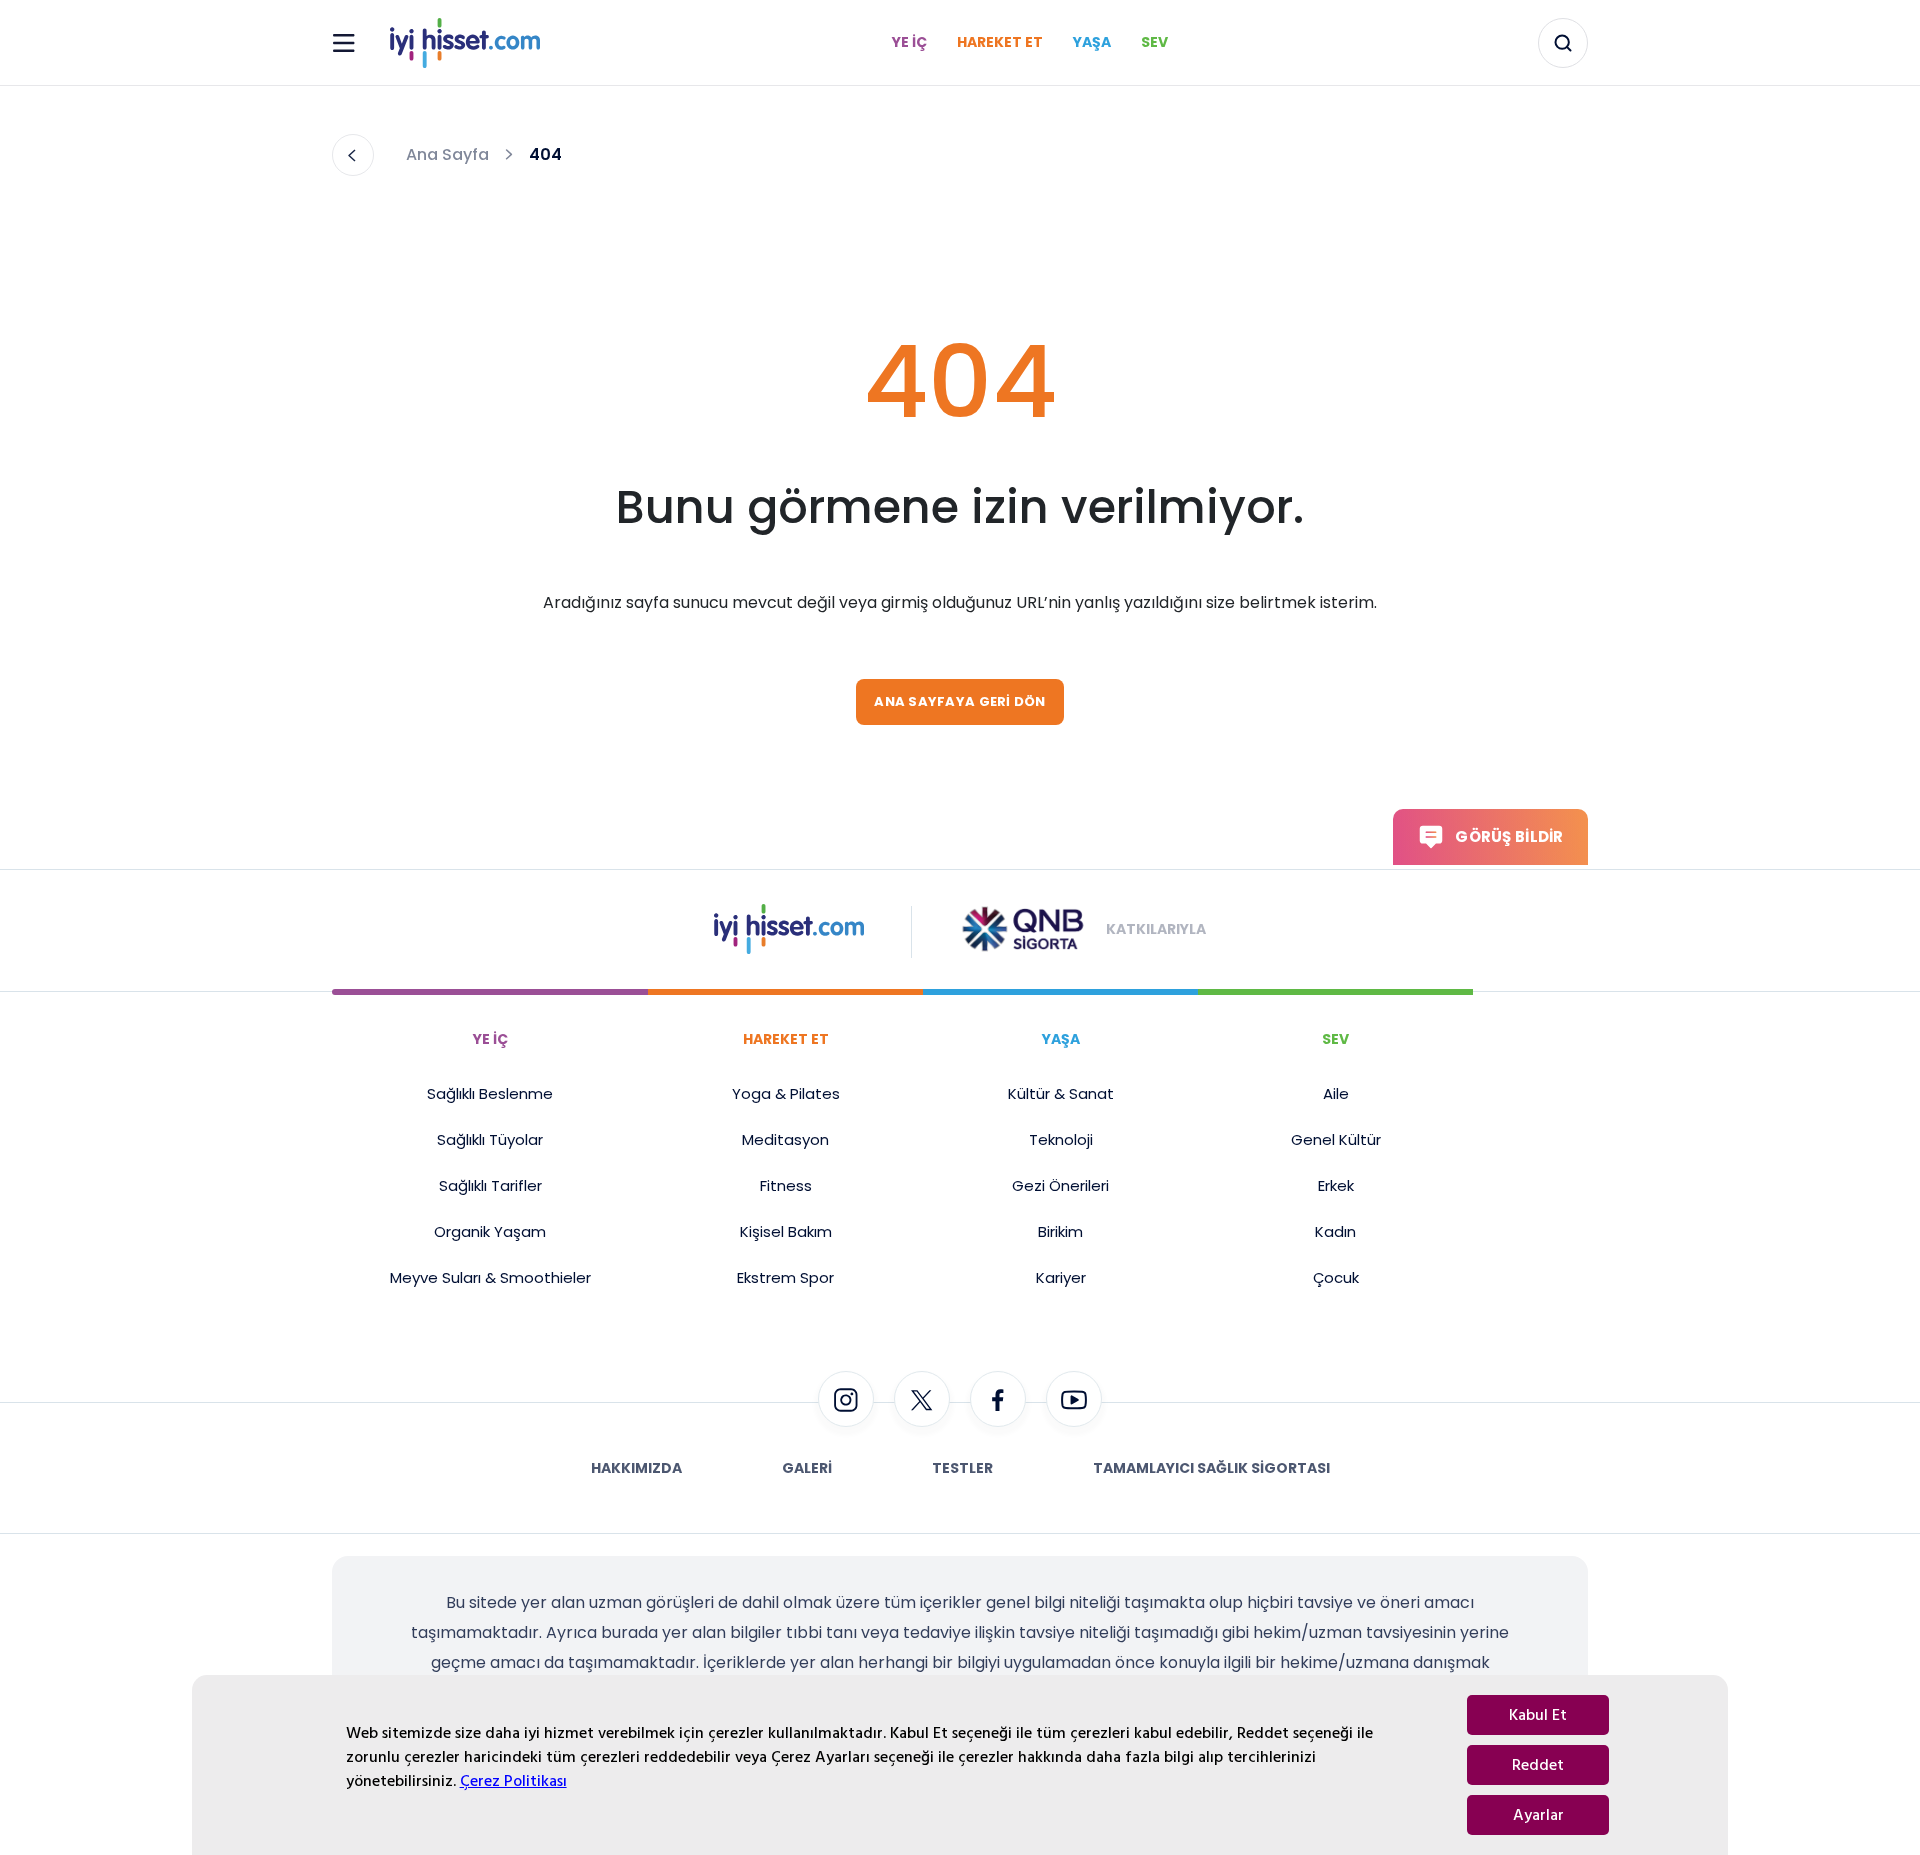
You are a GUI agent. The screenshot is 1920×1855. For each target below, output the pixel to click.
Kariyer (1061, 1277)
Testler (962, 1468)
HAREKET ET (786, 1039)
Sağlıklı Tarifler (490, 1185)
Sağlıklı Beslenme (490, 1093)
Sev (1154, 42)
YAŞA (1061, 1039)
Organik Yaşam (490, 1231)
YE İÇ (490, 1039)
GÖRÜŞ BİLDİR (1509, 836)
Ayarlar (1538, 1815)
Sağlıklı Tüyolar (490, 1139)
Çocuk (1336, 1277)
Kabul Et (1538, 1715)
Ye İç (909, 42)
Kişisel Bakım (786, 1231)
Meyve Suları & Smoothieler (490, 1277)
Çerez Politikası (513, 1781)
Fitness (786, 1185)
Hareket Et (1000, 42)
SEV (1335, 1039)
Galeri (807, 1468)
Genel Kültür (1336, 1139)
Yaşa (1092, 42)
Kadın (1335, 1231)
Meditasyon (785, 1139)
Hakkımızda (636, 1468)
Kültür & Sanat (1061, 1093)
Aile (1336, 1093)
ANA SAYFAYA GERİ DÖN (959, 701)
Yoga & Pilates (786, 1093)
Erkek (1336, 1185)
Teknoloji (1061, 1139)
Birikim (1060, 1231)
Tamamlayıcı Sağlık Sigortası (1211, 1468)
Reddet (1538, 1765)
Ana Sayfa (447, 154)
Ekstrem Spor (785, 1277)
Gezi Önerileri (1060, 1185)
